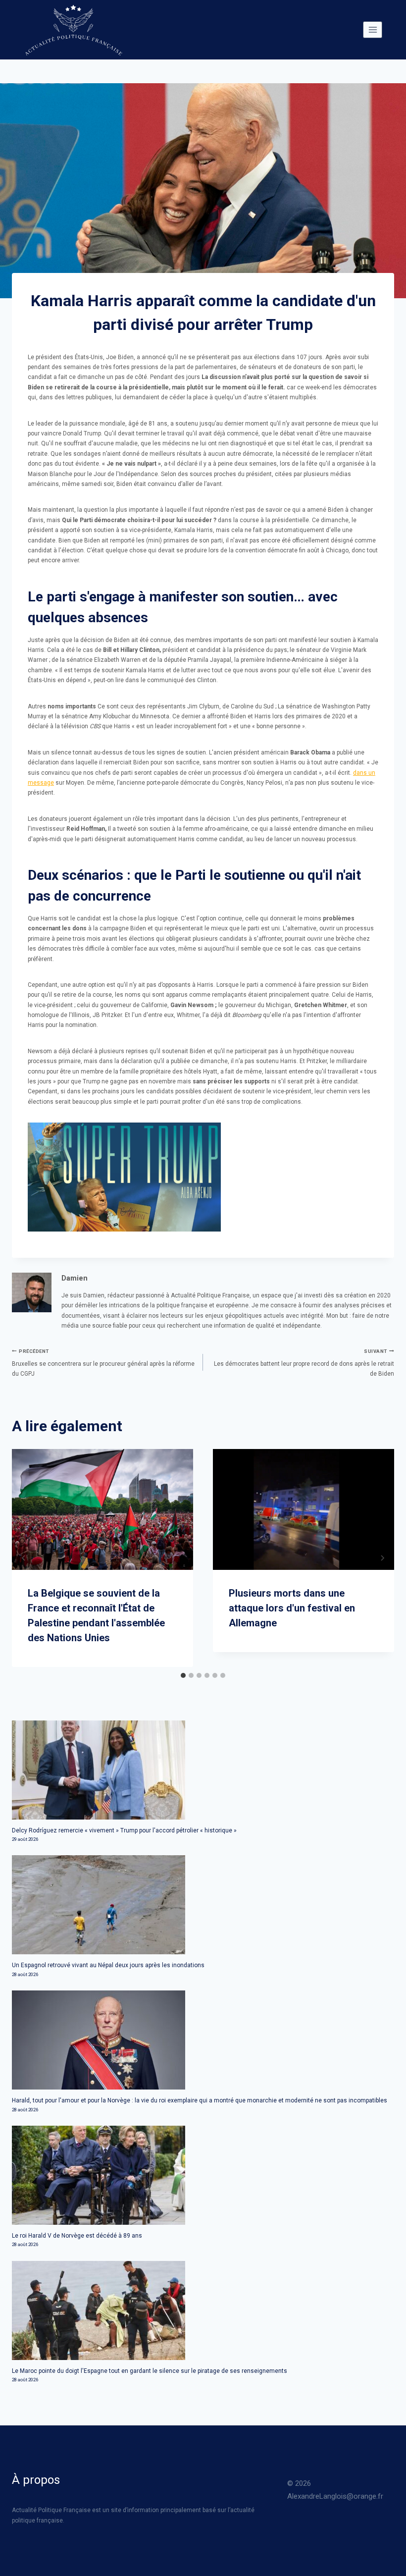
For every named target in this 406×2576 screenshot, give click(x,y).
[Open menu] (373, 29)
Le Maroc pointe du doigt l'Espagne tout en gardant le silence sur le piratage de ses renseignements (150, 2371)
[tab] (183, 1675)
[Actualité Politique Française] (73, 30)
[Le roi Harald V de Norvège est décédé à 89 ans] (203, 2175)
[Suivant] (382, 1558)
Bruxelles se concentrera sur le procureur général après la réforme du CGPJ (103, 1363)
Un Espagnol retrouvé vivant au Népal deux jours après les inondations (108, 1965)
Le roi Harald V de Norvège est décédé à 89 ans (77, 2236)
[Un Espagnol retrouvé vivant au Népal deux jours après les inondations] (203, 1905)
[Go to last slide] (24, 1558)
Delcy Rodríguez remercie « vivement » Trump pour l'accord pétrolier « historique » (124, 1830)
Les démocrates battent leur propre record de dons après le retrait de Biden (304, 1363)
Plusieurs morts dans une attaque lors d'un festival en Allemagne (292, 1608)
